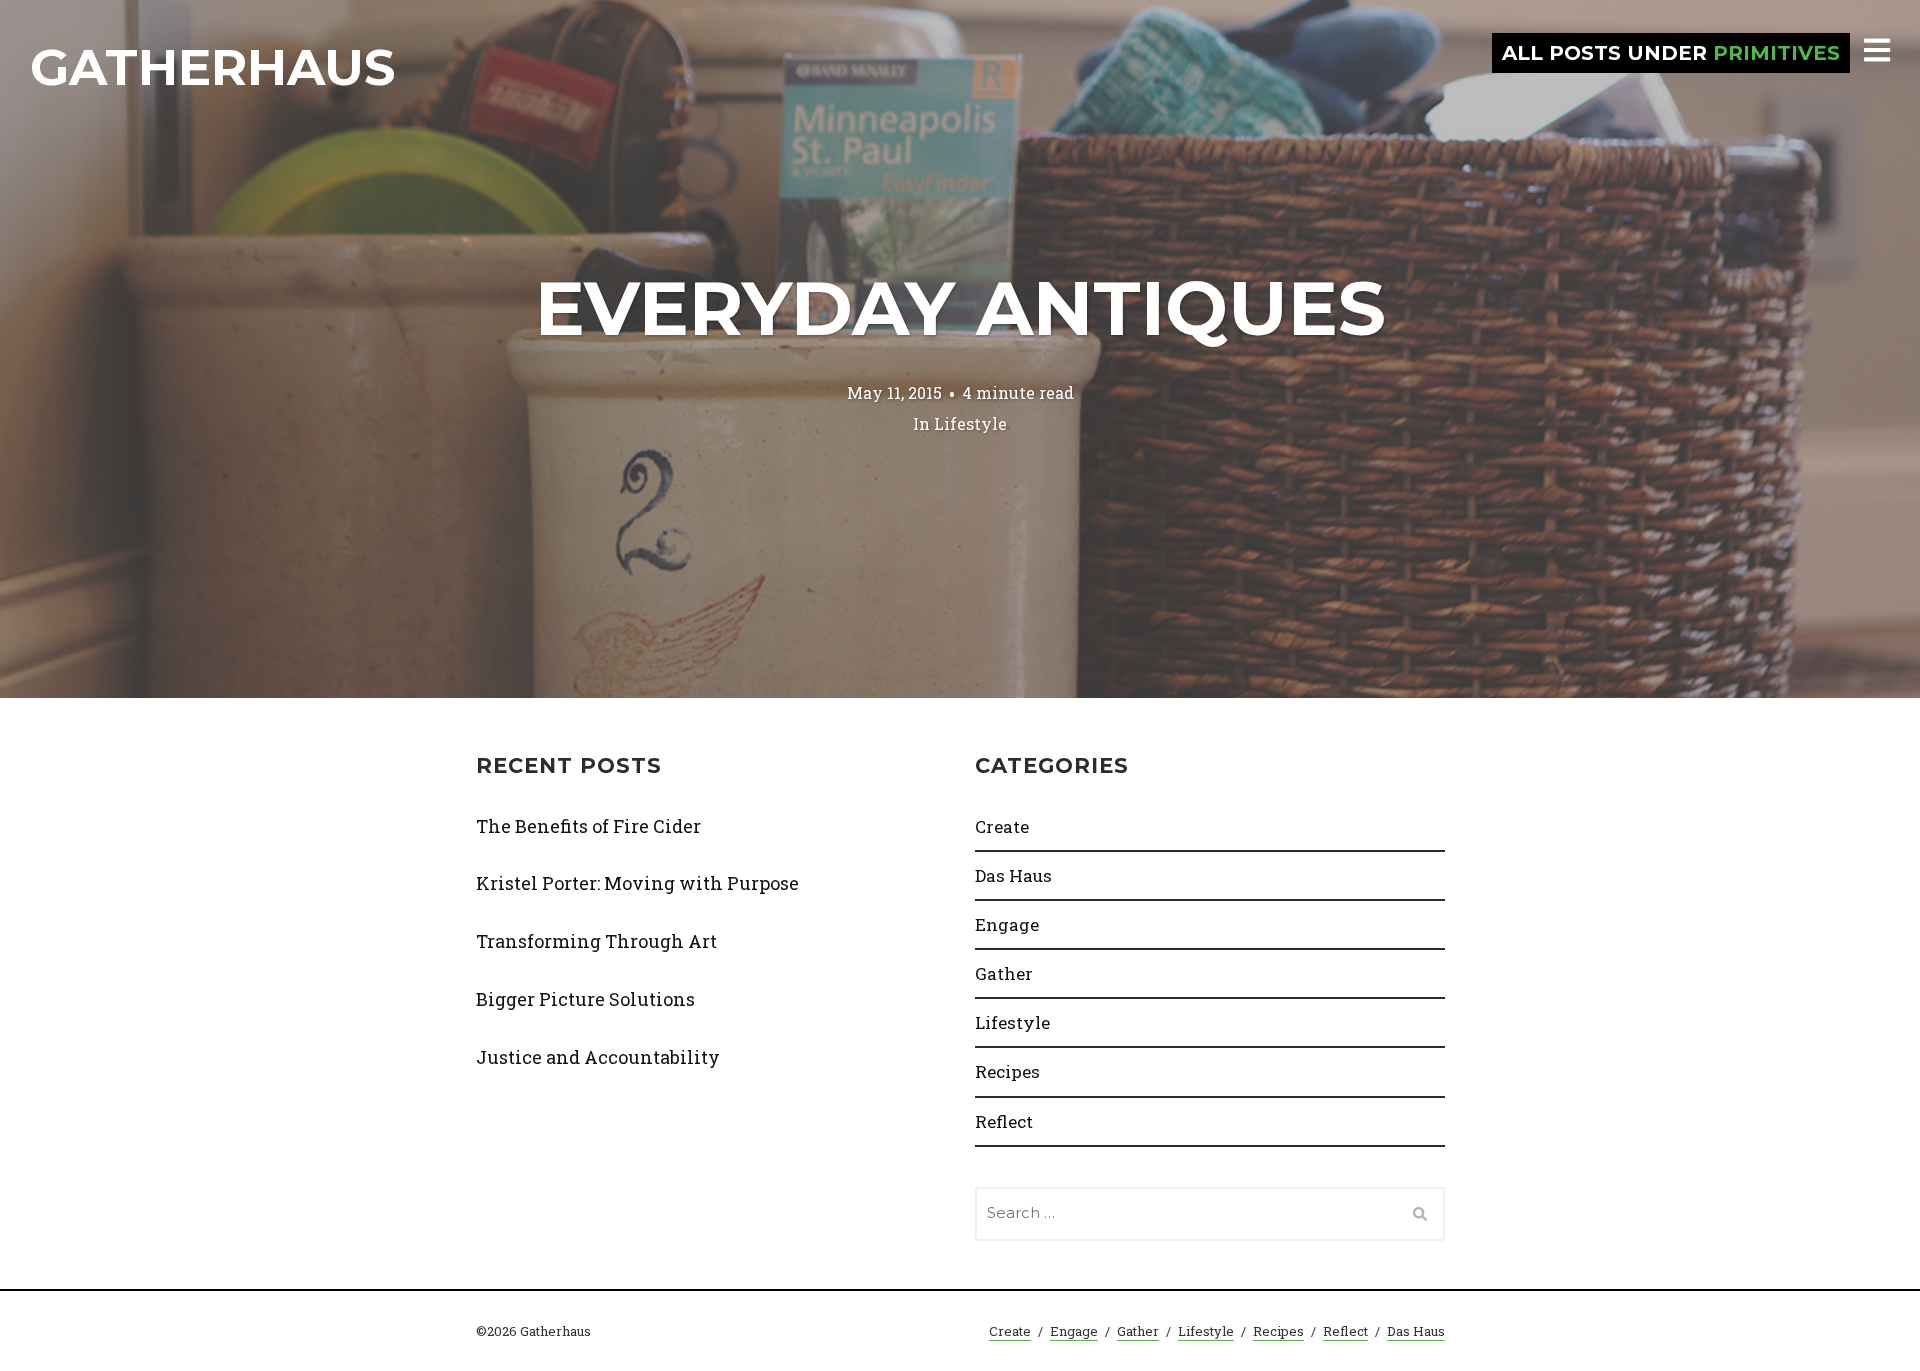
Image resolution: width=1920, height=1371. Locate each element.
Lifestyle (970, 422)
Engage (1007, 924)
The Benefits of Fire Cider (588, 826)
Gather (1004, 973)
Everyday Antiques (960, 308)
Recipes (1007, 1071)
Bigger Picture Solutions (585, 999)
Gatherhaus (212, 67)
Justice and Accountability (598, 1057)
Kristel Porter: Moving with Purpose (637, 883)
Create (1002, 826)
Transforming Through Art (596, 941)
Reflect (1004, 1121)
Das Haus (1013, 875)
